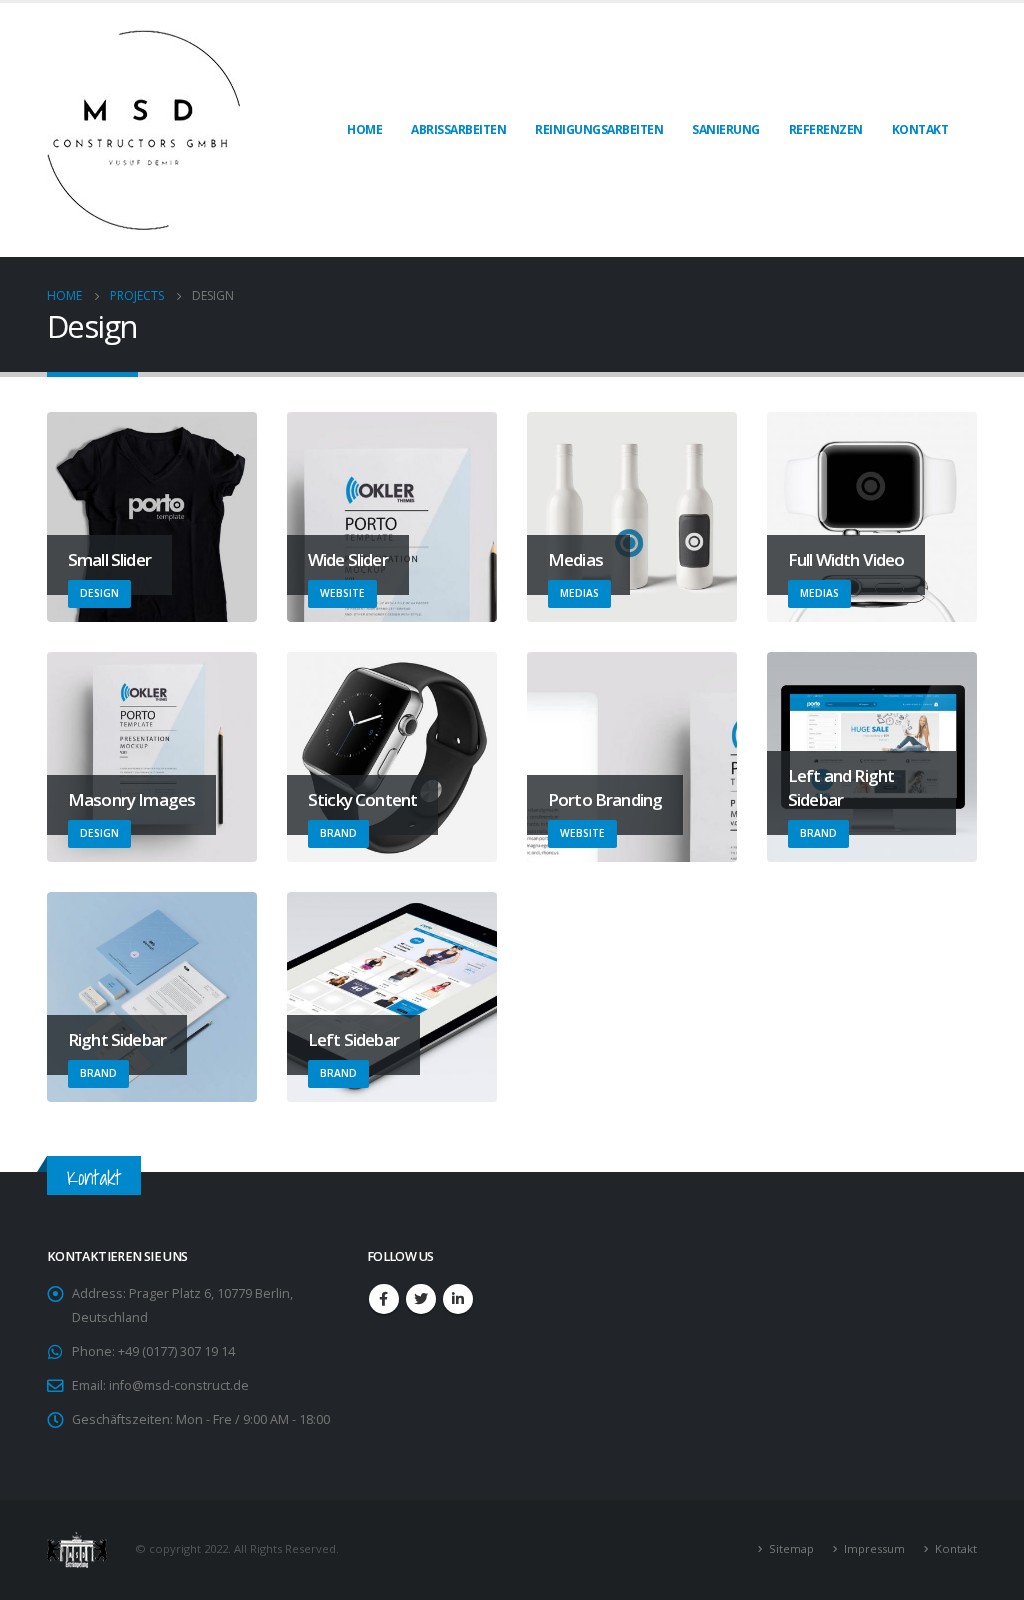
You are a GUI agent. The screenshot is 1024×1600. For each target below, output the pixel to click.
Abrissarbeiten (458, 129)
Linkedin (458, 1299)
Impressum (874, 1548)
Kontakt (920, 129)
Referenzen (826, 129)
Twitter (421, 1299)
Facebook (384, 1299)
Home (364, 129)
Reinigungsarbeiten (599, 129)
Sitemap (791, 1548)
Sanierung (726, 129)
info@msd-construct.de (179, 1385)
